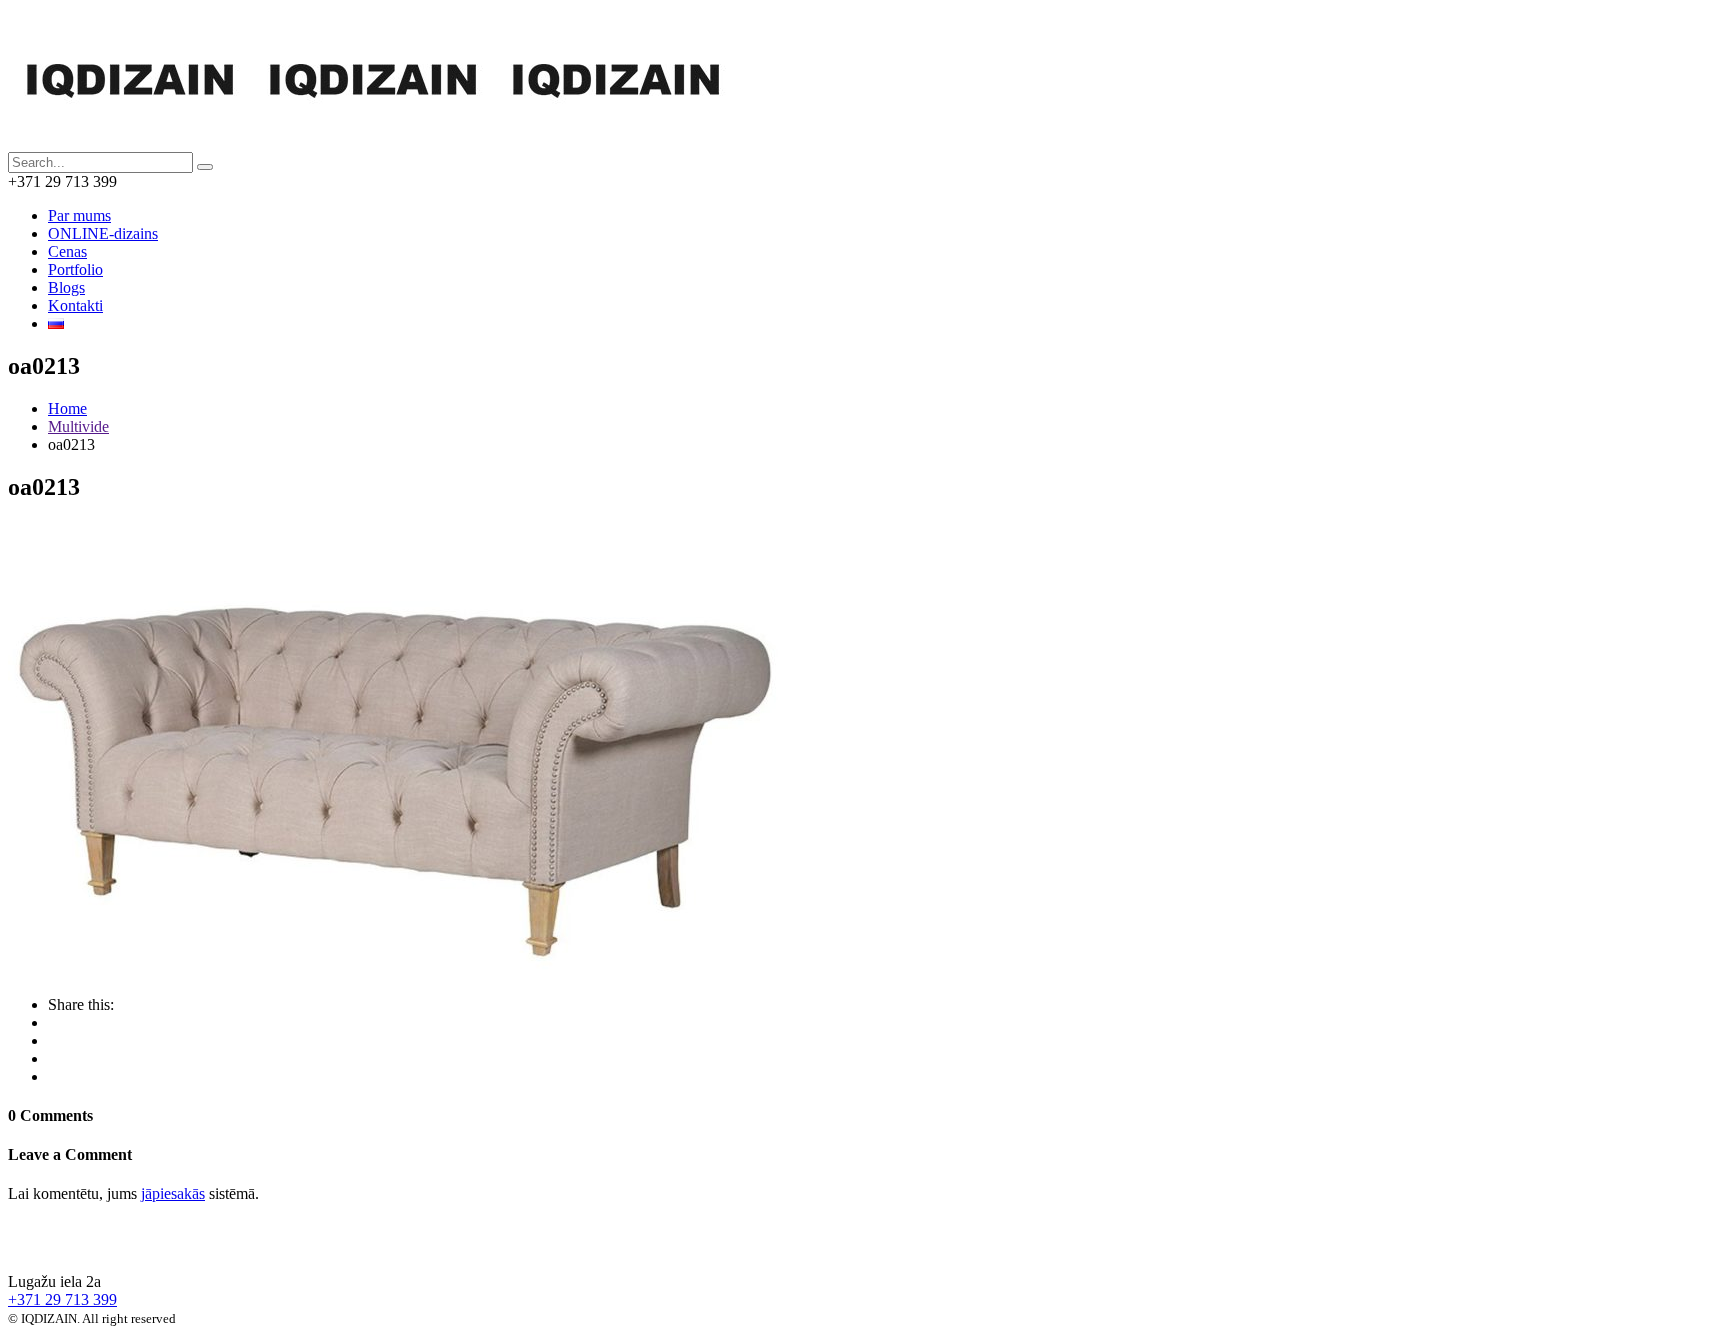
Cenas (67, 251)
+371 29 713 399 (62, 1299)
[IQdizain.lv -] (372, 142)
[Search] (205, 167)
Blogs (66, 287)
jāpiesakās (173, 1193)
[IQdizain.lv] (113, 1247)
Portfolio (75, 269)
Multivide (78, 426)
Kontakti (75, 305)
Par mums (79, 215)
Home (67, 408)
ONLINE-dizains (103, 233)
